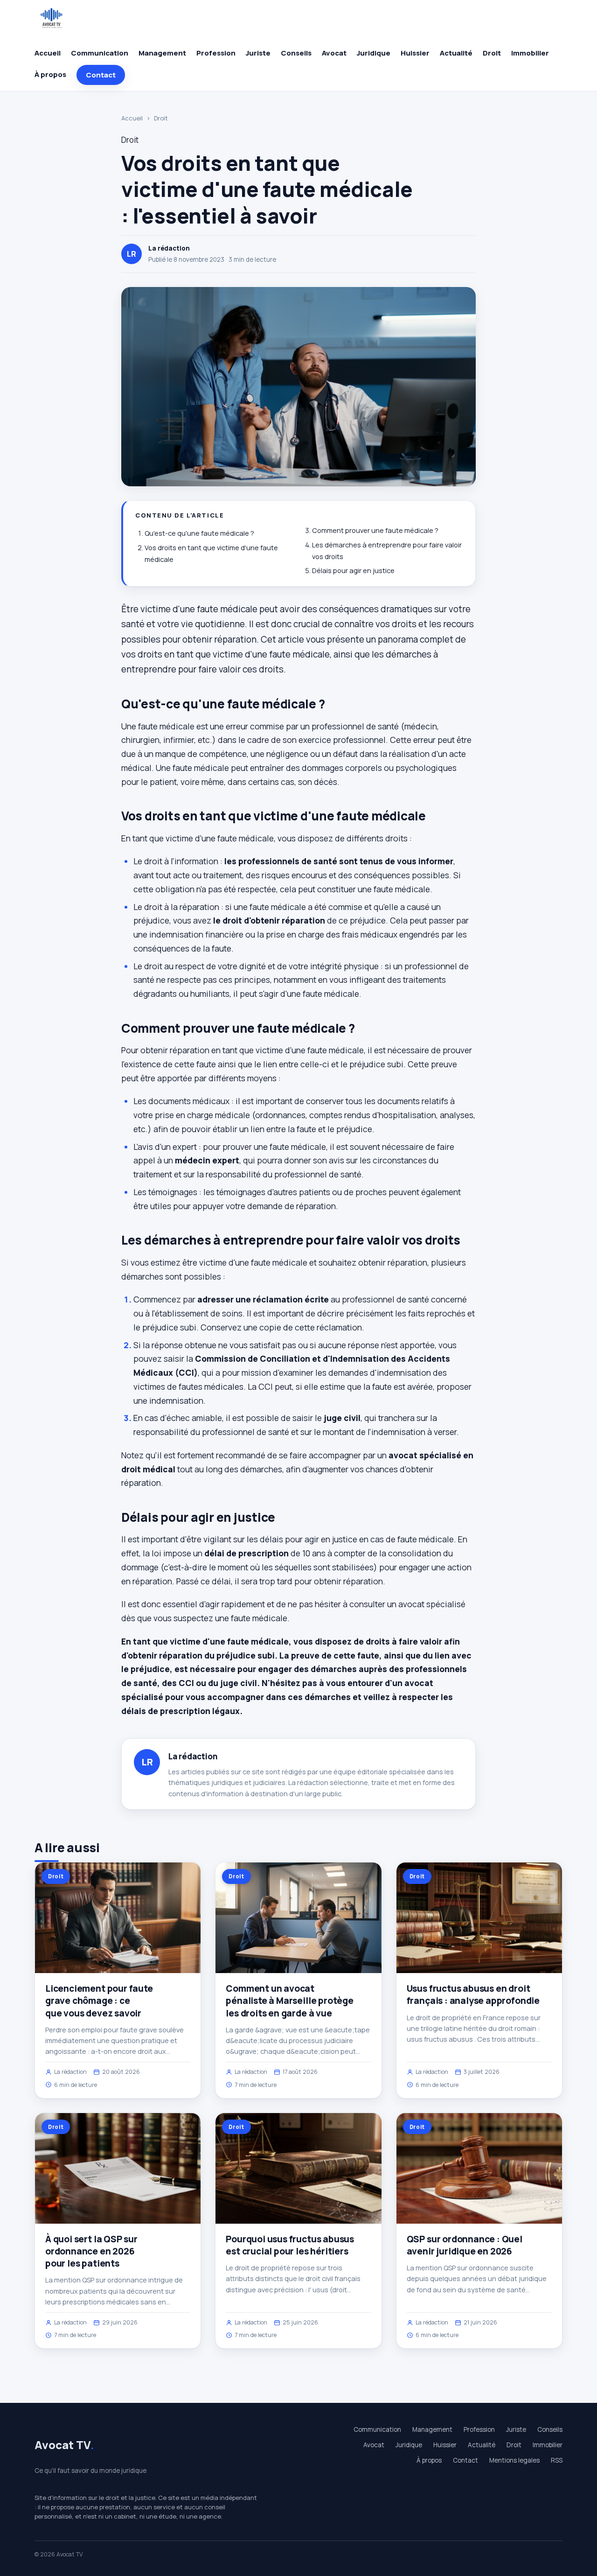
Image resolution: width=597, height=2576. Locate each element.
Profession (216, 53)
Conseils (296, 53)
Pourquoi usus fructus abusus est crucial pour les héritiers (290, 2245)
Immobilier (530, 53)
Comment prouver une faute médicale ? (375, 530)
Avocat (334, 53)
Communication (100, 53)
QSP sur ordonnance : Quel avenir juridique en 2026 (465, 2245)
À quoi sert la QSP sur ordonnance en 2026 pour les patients (91, 2251)
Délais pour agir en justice (353, 570)
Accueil (48, 53)
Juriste (258, 53)
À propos (50, 74)
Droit (492, 53)
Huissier (415, 53)
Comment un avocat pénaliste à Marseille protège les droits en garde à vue (290, 2001)
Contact (101, 75)
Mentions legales (514, 2460)
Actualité (456, 53)
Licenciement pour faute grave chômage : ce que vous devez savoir (99, 2001)
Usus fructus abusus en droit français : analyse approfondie (473, 1995)
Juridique (374, 53)
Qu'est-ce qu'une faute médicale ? (199, 533)
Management (162, 53)
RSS (557, 2460)
